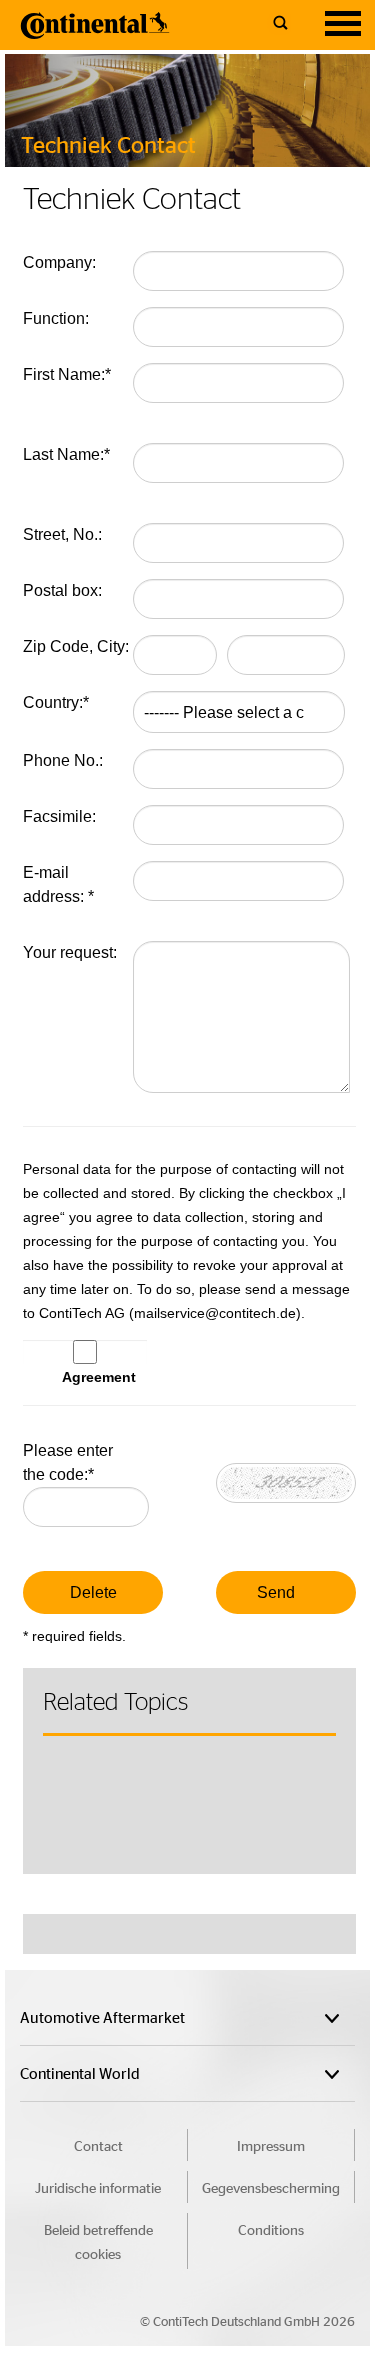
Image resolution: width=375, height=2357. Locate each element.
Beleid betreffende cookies (98, 2241)
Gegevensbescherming (271, 2187)
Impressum (271, 2145)
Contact (98, 2145)
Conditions (271, 2229)
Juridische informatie (98, 2187)
